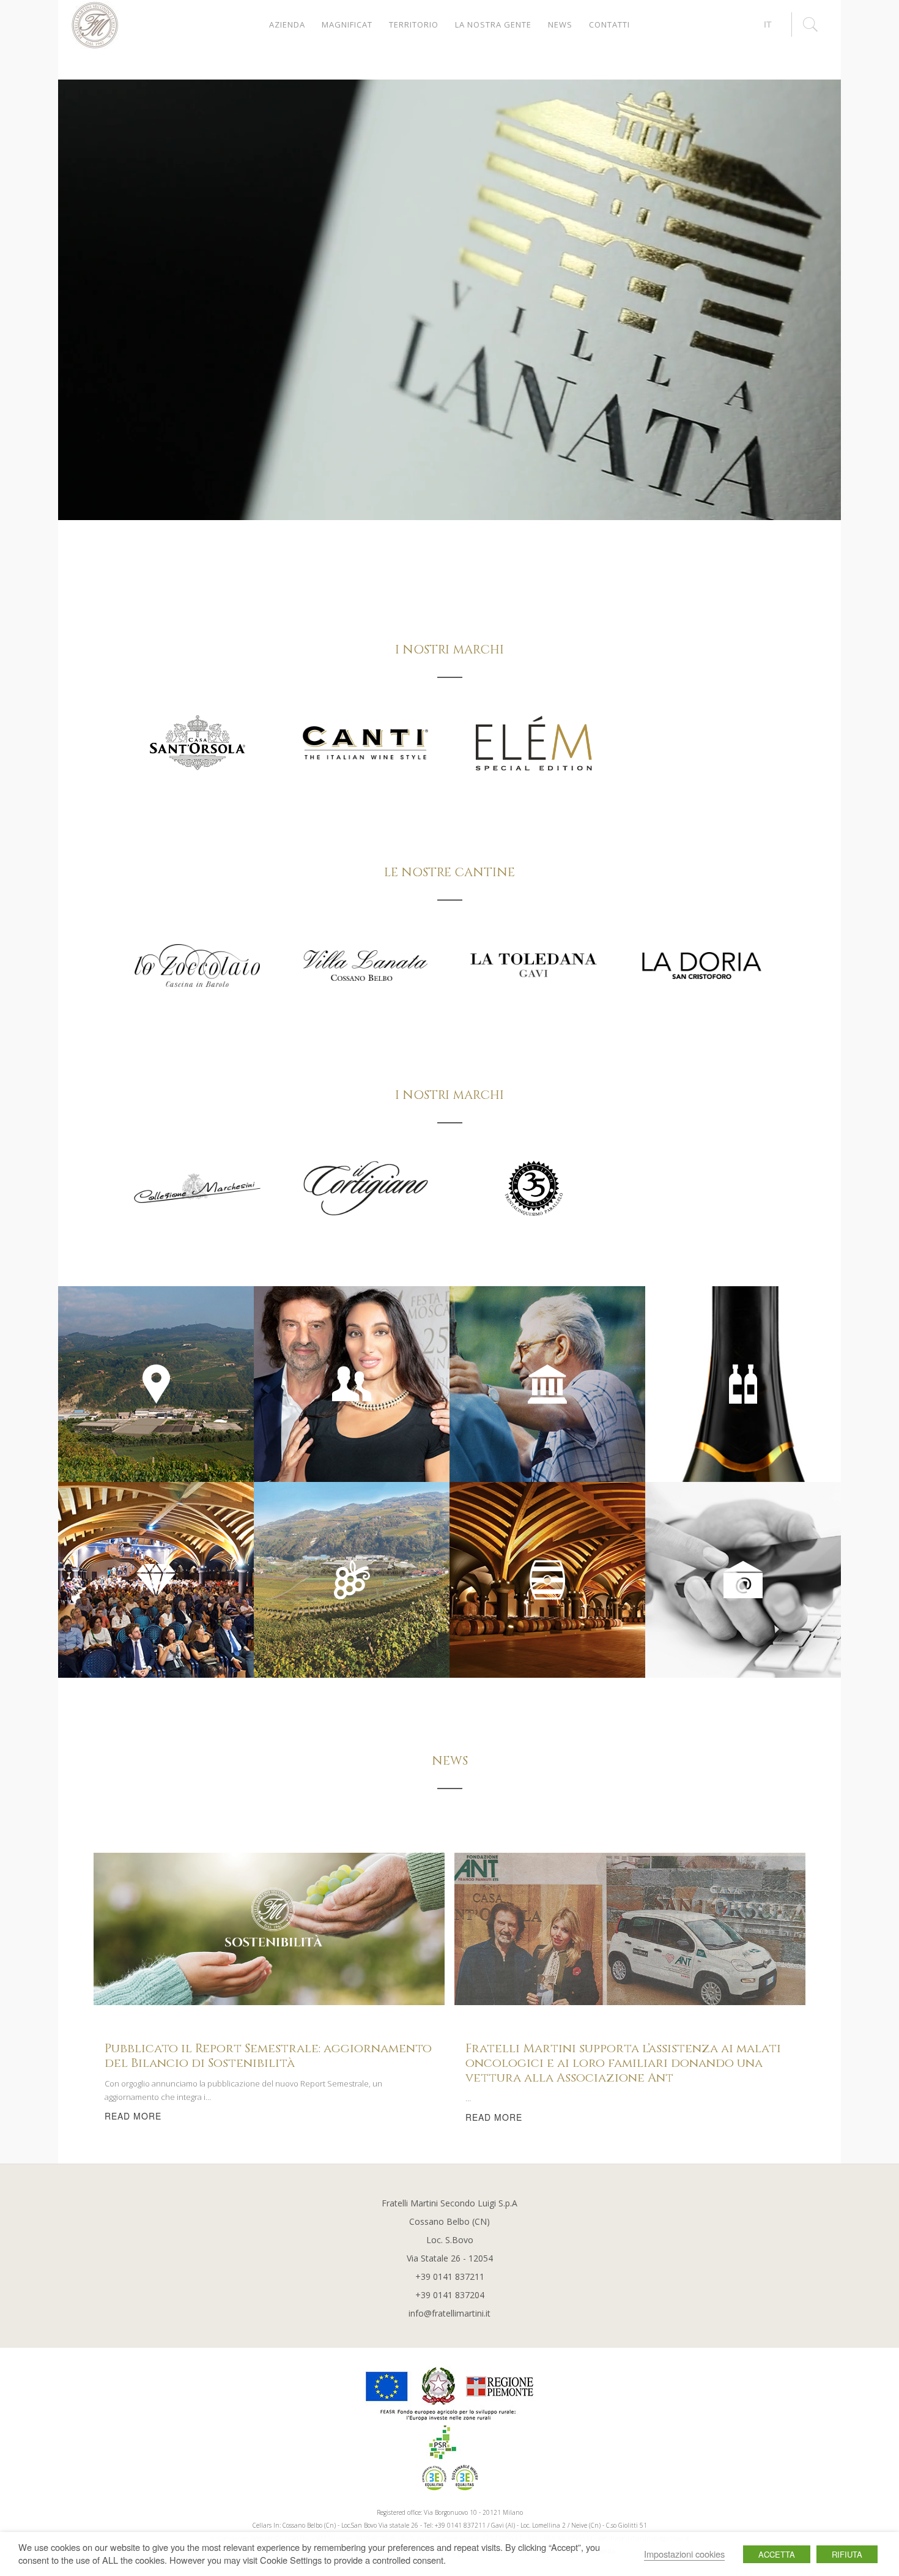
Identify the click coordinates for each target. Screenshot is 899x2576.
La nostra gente (493, 24)
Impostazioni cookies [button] (684, 2554)
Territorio (414, 24)
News (560, 24)
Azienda (287, 24)
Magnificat (347, 24)
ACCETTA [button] (777, 2554)
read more (133, 2116)
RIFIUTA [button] (847, 2554)
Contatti (609, 24)
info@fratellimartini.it (449, 2313)
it (768, 24)
